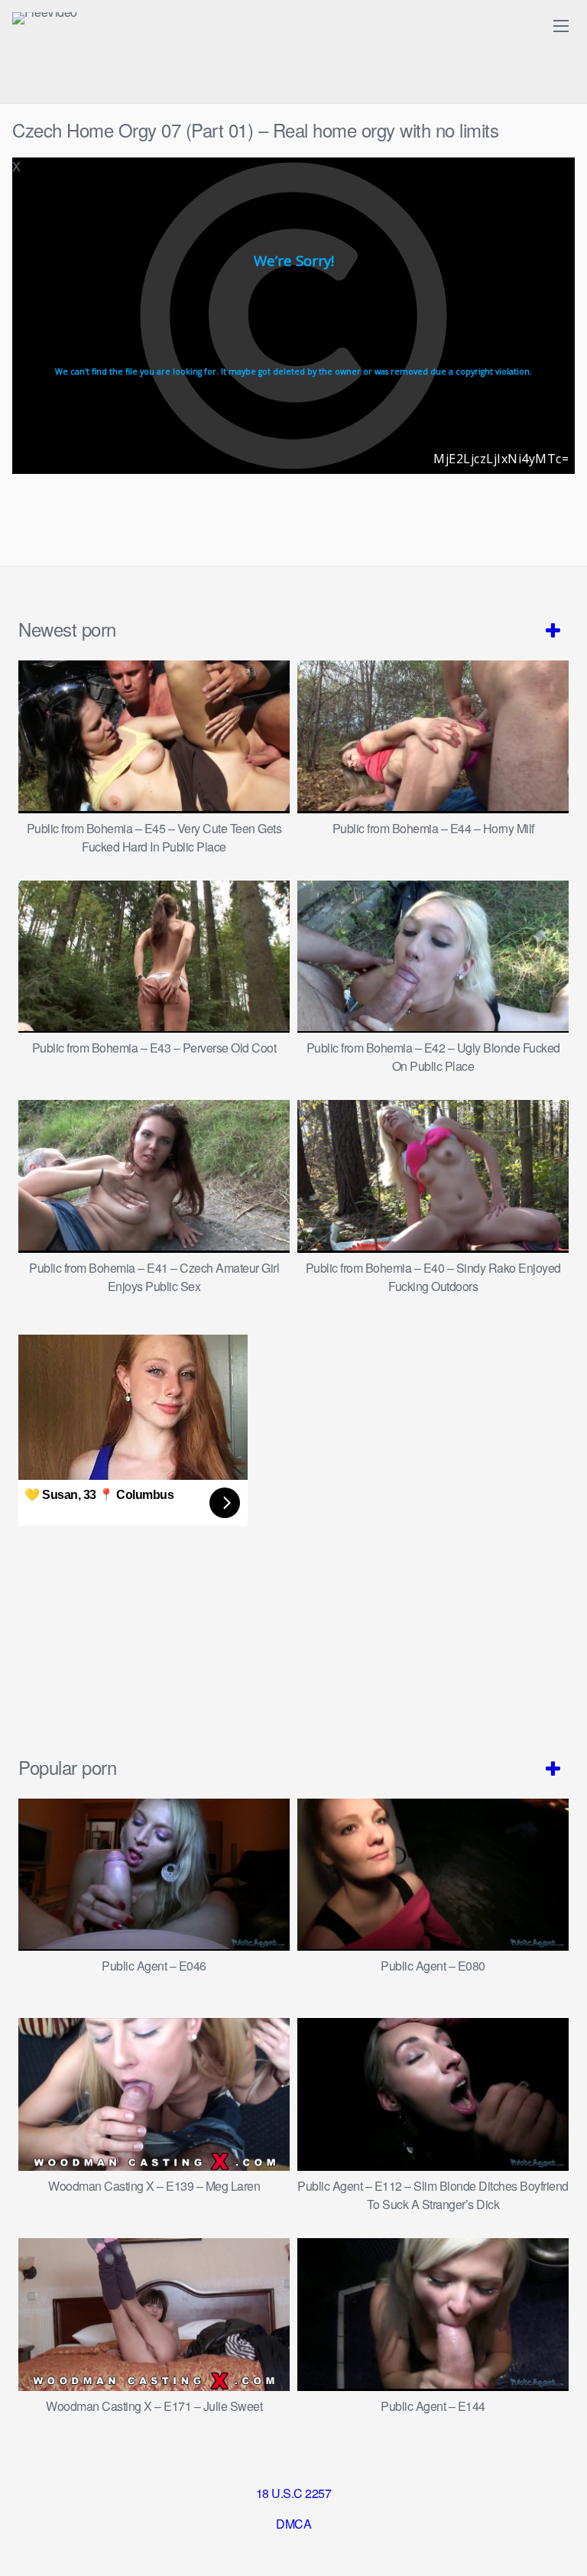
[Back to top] (560, 2542)
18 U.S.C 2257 (294, 2493)
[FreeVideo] (45, 18)
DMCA (293, 2524)
